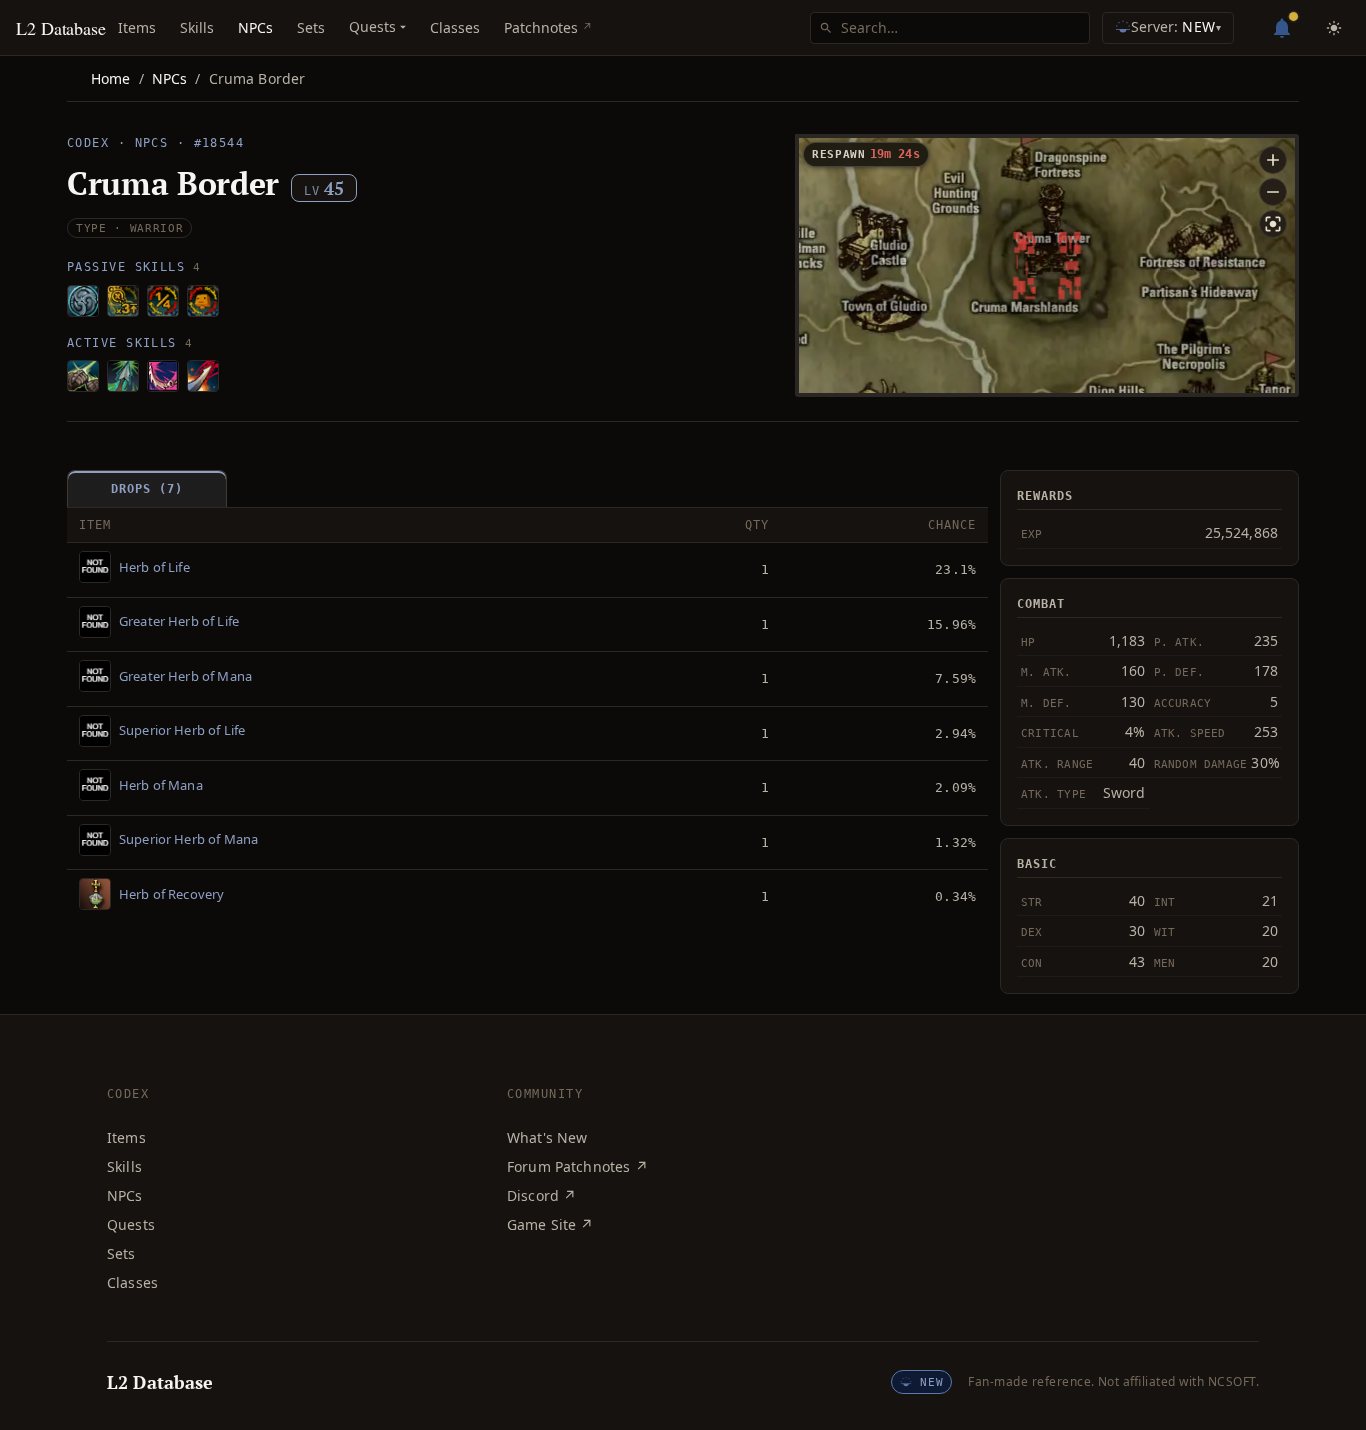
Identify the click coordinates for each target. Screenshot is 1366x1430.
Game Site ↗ (550, 1224)
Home (111, 78)
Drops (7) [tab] (147, 489)
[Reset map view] (1273, 224)
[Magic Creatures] (203, 301)
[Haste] (83, 376)
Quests (131, 1224)
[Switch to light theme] (1334, 28)
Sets (311, 27)
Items (137, 27)
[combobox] (961, 28)
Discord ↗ (541, 1195)
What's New (547, 1137)
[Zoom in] (1273, 160)
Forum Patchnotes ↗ (577, 1166)
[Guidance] (123, 376)
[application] (1047, 265)
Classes (455, 27)
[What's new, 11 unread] (1282, 28)
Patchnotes (541, 27)
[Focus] (163, 376)
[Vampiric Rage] (203, 376)
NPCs (255, 27)
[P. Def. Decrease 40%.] (83, 301)
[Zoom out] (1273, 192)
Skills (197, 27)
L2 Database (61, 28)
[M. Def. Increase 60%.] (123, 301)
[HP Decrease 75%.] (163, 301)
